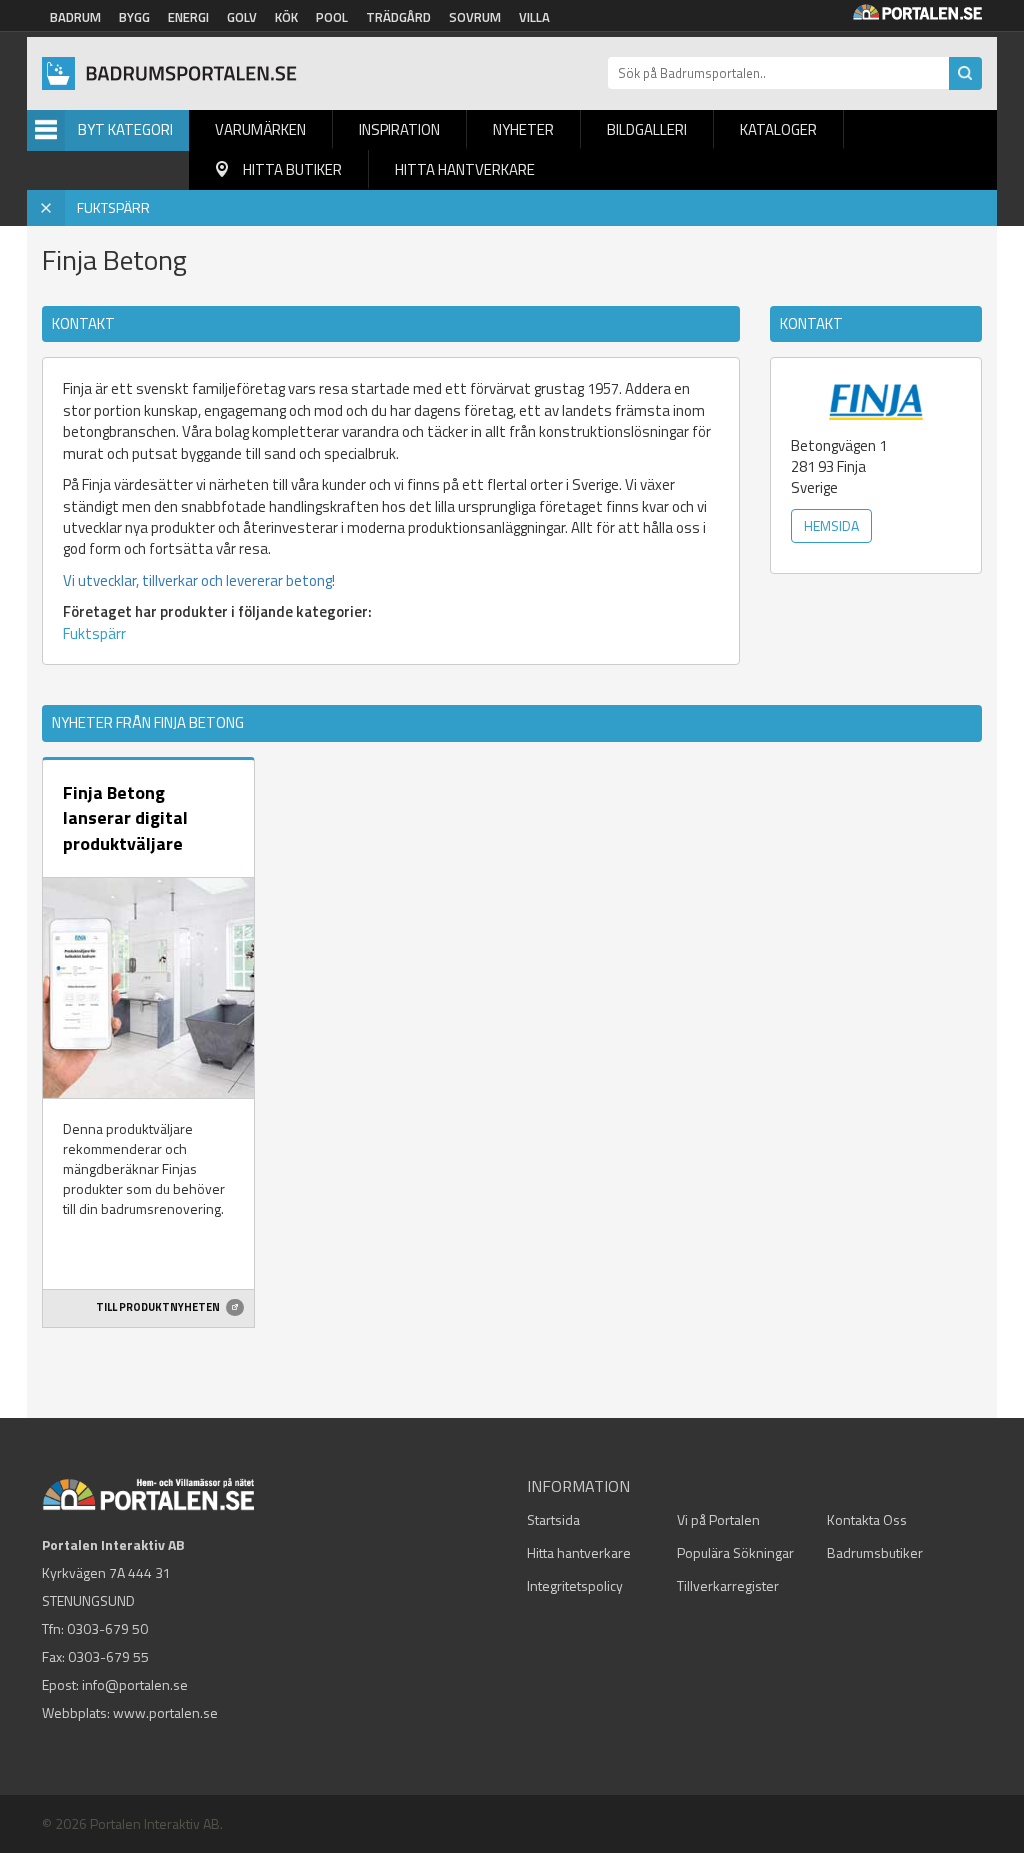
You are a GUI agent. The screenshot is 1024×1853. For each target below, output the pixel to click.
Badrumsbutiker (875, 1552)
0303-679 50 (107, 1628)
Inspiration (399, 129)
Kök (286, 17)
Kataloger (778, 129)
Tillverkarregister (728, 1585)
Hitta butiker (292, 169)
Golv (242, 17)
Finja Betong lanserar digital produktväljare (125, 818)
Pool (332, 17)
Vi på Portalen (718, 1519)
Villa (534, 17)
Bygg (134, 17)
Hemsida (831, 525)
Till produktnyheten (159, 1307)
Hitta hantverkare (465, 169)
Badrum (75, 17)
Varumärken (260, 129)
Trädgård (398, 17)
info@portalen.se (135, 1684)
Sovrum (475, 17)
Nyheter (523, 129)
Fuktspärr (94, 633)
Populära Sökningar (735, 1552)
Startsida (553, 1519)
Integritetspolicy (575, 1585)
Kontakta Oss (867, 1519)
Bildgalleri (647, 129)
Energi (188, 17)
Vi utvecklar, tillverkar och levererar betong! (199, 580)
